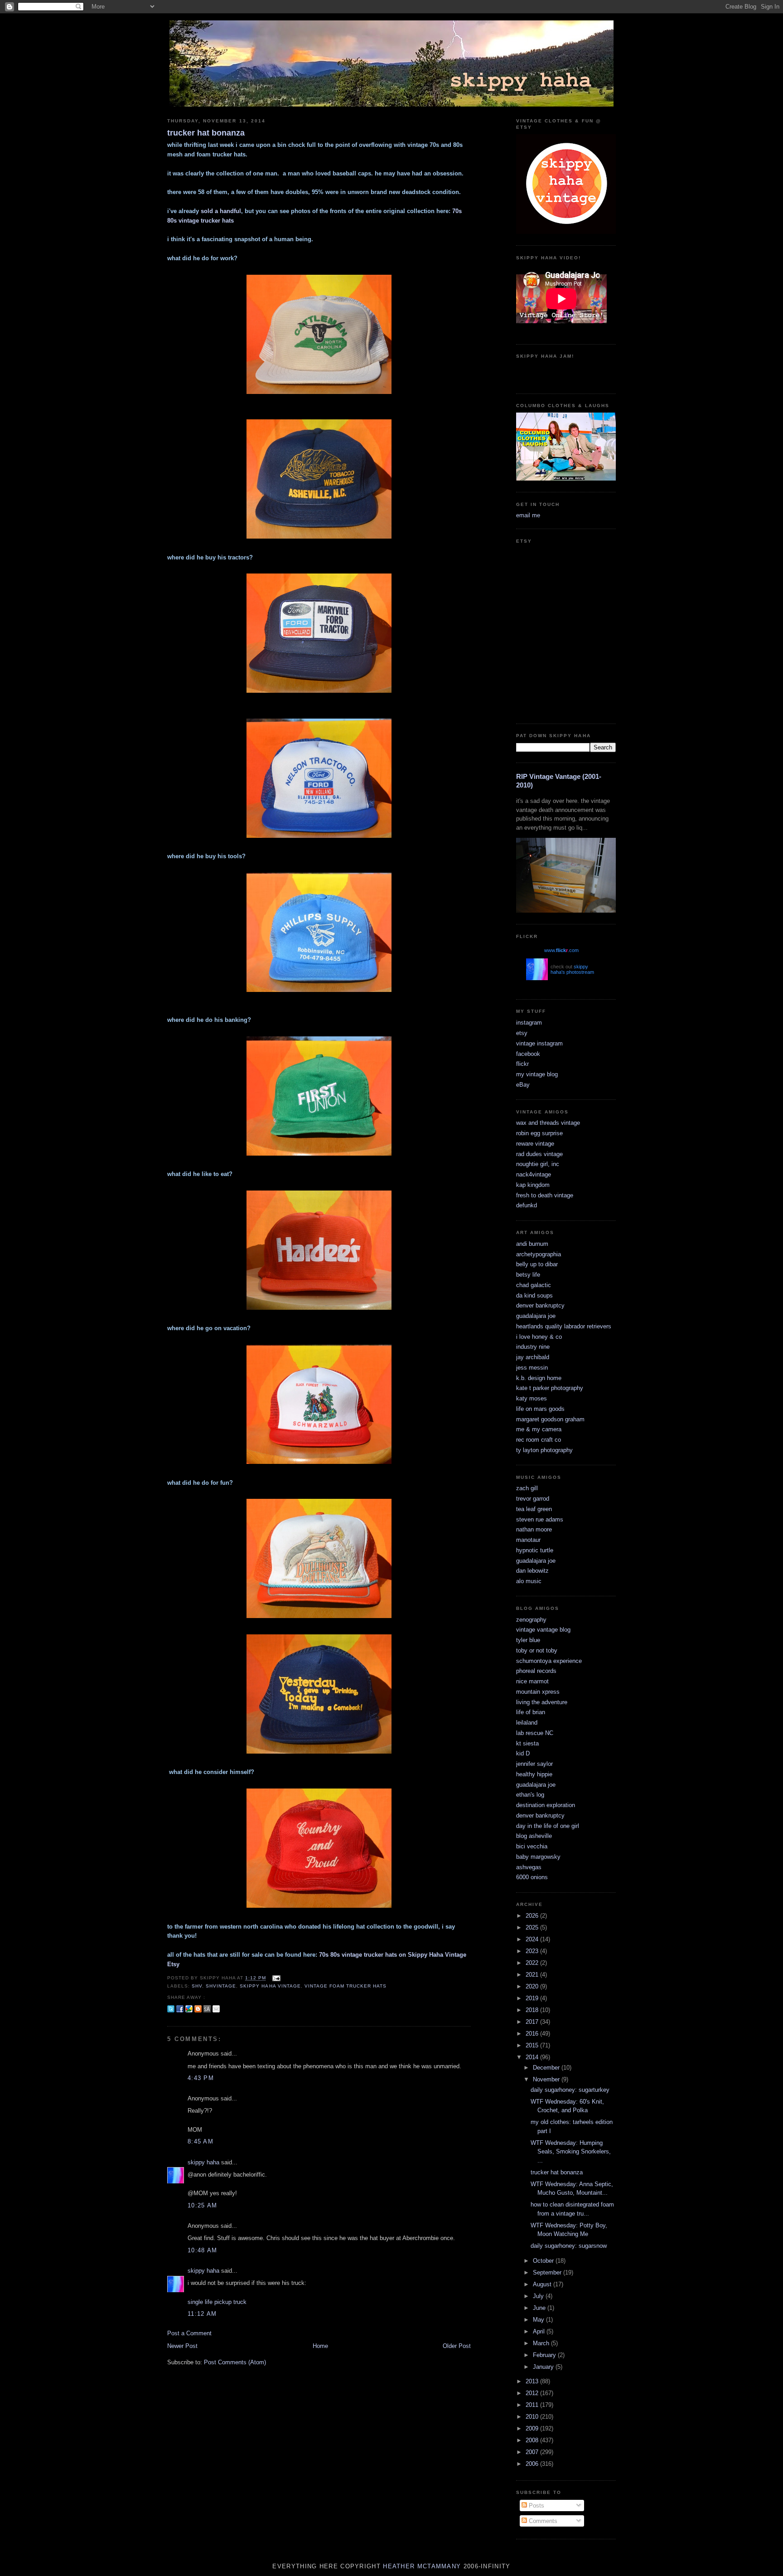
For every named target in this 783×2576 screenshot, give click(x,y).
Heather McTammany (422, 2566)
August (543, 2284)
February (545, 2355)
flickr (522, 1064)
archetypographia (539, 1254)
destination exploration (546, 1805)
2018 (533, 2010)
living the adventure (542, 1702)
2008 (533, 2440)
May (539, 2320)
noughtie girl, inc (538, 1164)
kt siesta (527, 1743)
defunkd (527, 1205)
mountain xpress (538, 1692)
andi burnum (532, 1244)
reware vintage (535, 1144)
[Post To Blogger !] (198, 2009)
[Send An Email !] (216, 2009)
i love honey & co (539, 1337)
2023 (533, 1951)
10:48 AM (202, 2250)
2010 (533, 2417)
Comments (542, 2521)
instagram (529, 1023)
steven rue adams (540, 1519)
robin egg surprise (539, 1133)
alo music (529, 1581)
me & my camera (539, 1429)
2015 (533, 2045)
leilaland (527, 1723)
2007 (533, 2452)
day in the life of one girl (548, 1826)
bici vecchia (532, 1846)
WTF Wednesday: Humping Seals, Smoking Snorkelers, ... (571, 2152)
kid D (523, 1753)
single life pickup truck (217, 2302)
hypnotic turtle (535, 1550)
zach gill (527, 1488)
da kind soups (534, 1295)
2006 (533, 2464)
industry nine (533, 1347)
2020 (533, 1986)
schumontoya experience (549, 1661)
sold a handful (221, 211)
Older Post (457, 2346)
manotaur (528, 1540)
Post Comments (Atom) (235, 2362)
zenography (531, 1620)
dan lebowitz (532, 1571)
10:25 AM (202, 2205)
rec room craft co (539, 1440)
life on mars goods (540, 1409)
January (544, 2367)
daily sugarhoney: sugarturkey (570, 2090)
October (544, 2261)
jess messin (532, 1368)
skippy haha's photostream (572, 969)
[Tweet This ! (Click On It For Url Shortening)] (171, 2009)
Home (320, 2346)
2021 (533, 1975)
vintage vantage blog (543, 1630)
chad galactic (534, 1285)
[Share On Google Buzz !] (189, 2009)
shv (197, 1986)
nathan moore (534, 1529)
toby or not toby (537, 1650)
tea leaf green (534, 1509)
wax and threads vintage (548, 1123)
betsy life (528, 1275)
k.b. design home (539, 1378)
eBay (523, 1085)
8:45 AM (201, 2141)
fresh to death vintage (545, 1195)
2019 (533, 1998)
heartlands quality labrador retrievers (564, 1326)
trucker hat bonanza (206, 133)
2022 (533, 1963)
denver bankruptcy (540, 1305)
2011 (533, 2405)
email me (528, 515)
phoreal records (536, 1671)
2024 (533, 1939)
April (540, 2331)
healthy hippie (534, 1774)
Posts (536, 2506)
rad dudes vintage (539, 1154)
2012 (533, 2393)
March (542, 2343)
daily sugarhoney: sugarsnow (569, 2246)
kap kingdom (533, 1185)
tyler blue (528, 1640)
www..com (561, 950)
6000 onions (532, 1877)
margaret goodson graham (550, 1419)
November (547, 2079)
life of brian (531, 1712)
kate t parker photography (550, 1388)
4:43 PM (201, 2078)
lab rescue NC (535, 1733)
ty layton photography (544, 1450)
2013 (533, 2381)
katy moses (532, 1398)
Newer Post (182, 2346)
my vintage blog (537, 1074)
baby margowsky (538, 1857)
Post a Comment (189, 2333)
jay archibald (533, 1357)
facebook (528, 1054)
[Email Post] (275, 1978)
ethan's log (530, 1795)
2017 (533, 2022)
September (548, 2272)
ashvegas (529, 1867)
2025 (533, 1927)
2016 (533, 2034)
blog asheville (534, 1836)
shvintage (221, 1986)
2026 (533, 1916)
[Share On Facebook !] (180, 2009)
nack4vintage (534, 1174)
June (540, 2308)
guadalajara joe (536, 1316)
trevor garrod (533, 1499)
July (539, 2296)
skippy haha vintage (270, 1986)
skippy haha (203, 2162)
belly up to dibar (537, 1264)
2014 (533, 2057)
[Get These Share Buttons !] (207, 2009)
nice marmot (532, 1681)
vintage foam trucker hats (346, 1986)
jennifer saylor (534, 1764)
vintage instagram (539, 1043)
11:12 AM (202, 2314)
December (547, 2068)
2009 (533, 2428)
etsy (522, 1033)
